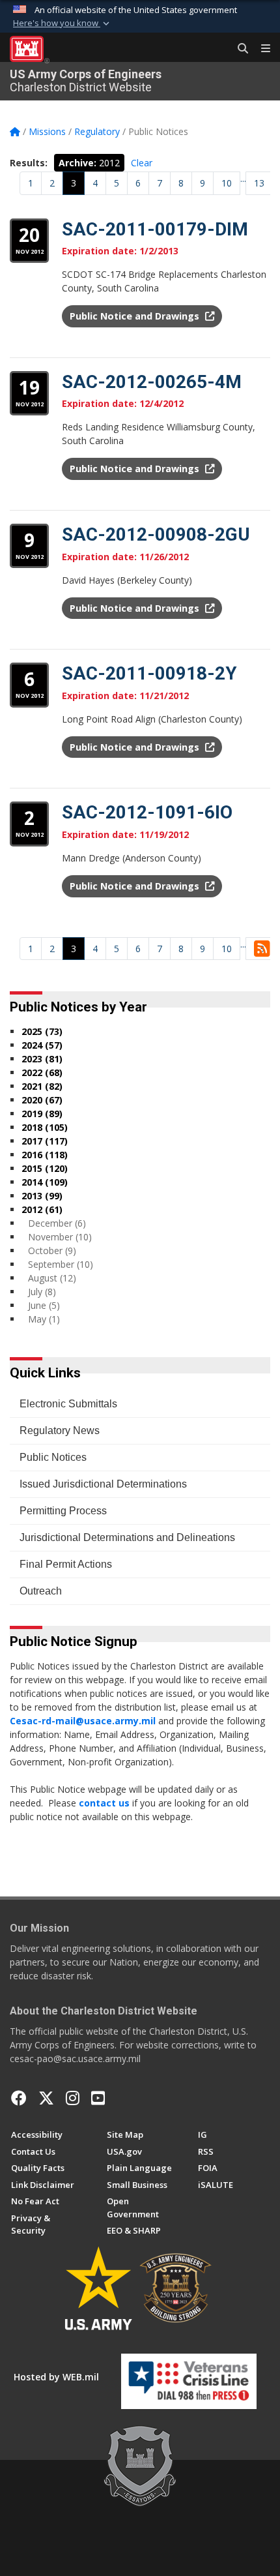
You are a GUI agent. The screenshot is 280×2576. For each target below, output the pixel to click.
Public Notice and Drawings (136, 316)
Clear (142, 163)
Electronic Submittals (68, 1404)
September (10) (61, 1264)
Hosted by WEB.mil (56, 2377)
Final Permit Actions (66, 1564)
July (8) (42, 1292)
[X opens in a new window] (46, 2098)
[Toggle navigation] (260, 49)
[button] (63, 23)
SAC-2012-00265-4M (152, 382)
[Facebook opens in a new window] (19, 2098)
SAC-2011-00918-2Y (149, 673)
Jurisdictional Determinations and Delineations (127, 1537)
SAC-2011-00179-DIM (155, 229)
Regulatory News (60, 1430)
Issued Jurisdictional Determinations (103, 1484)
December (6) (57, 1223)
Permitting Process (63, 1511)
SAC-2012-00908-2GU (156, 534)
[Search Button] (238, 49)
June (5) (44, 1305)
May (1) (44, 1319)
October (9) (52, 1251)
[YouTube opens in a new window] (98, 2098)
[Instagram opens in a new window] (73, 2098)
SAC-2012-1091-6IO (147, 812)
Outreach (41, 1591)
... (243, 178)
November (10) (60, 1237)
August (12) (52, 1278)
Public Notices (53, 1457)
